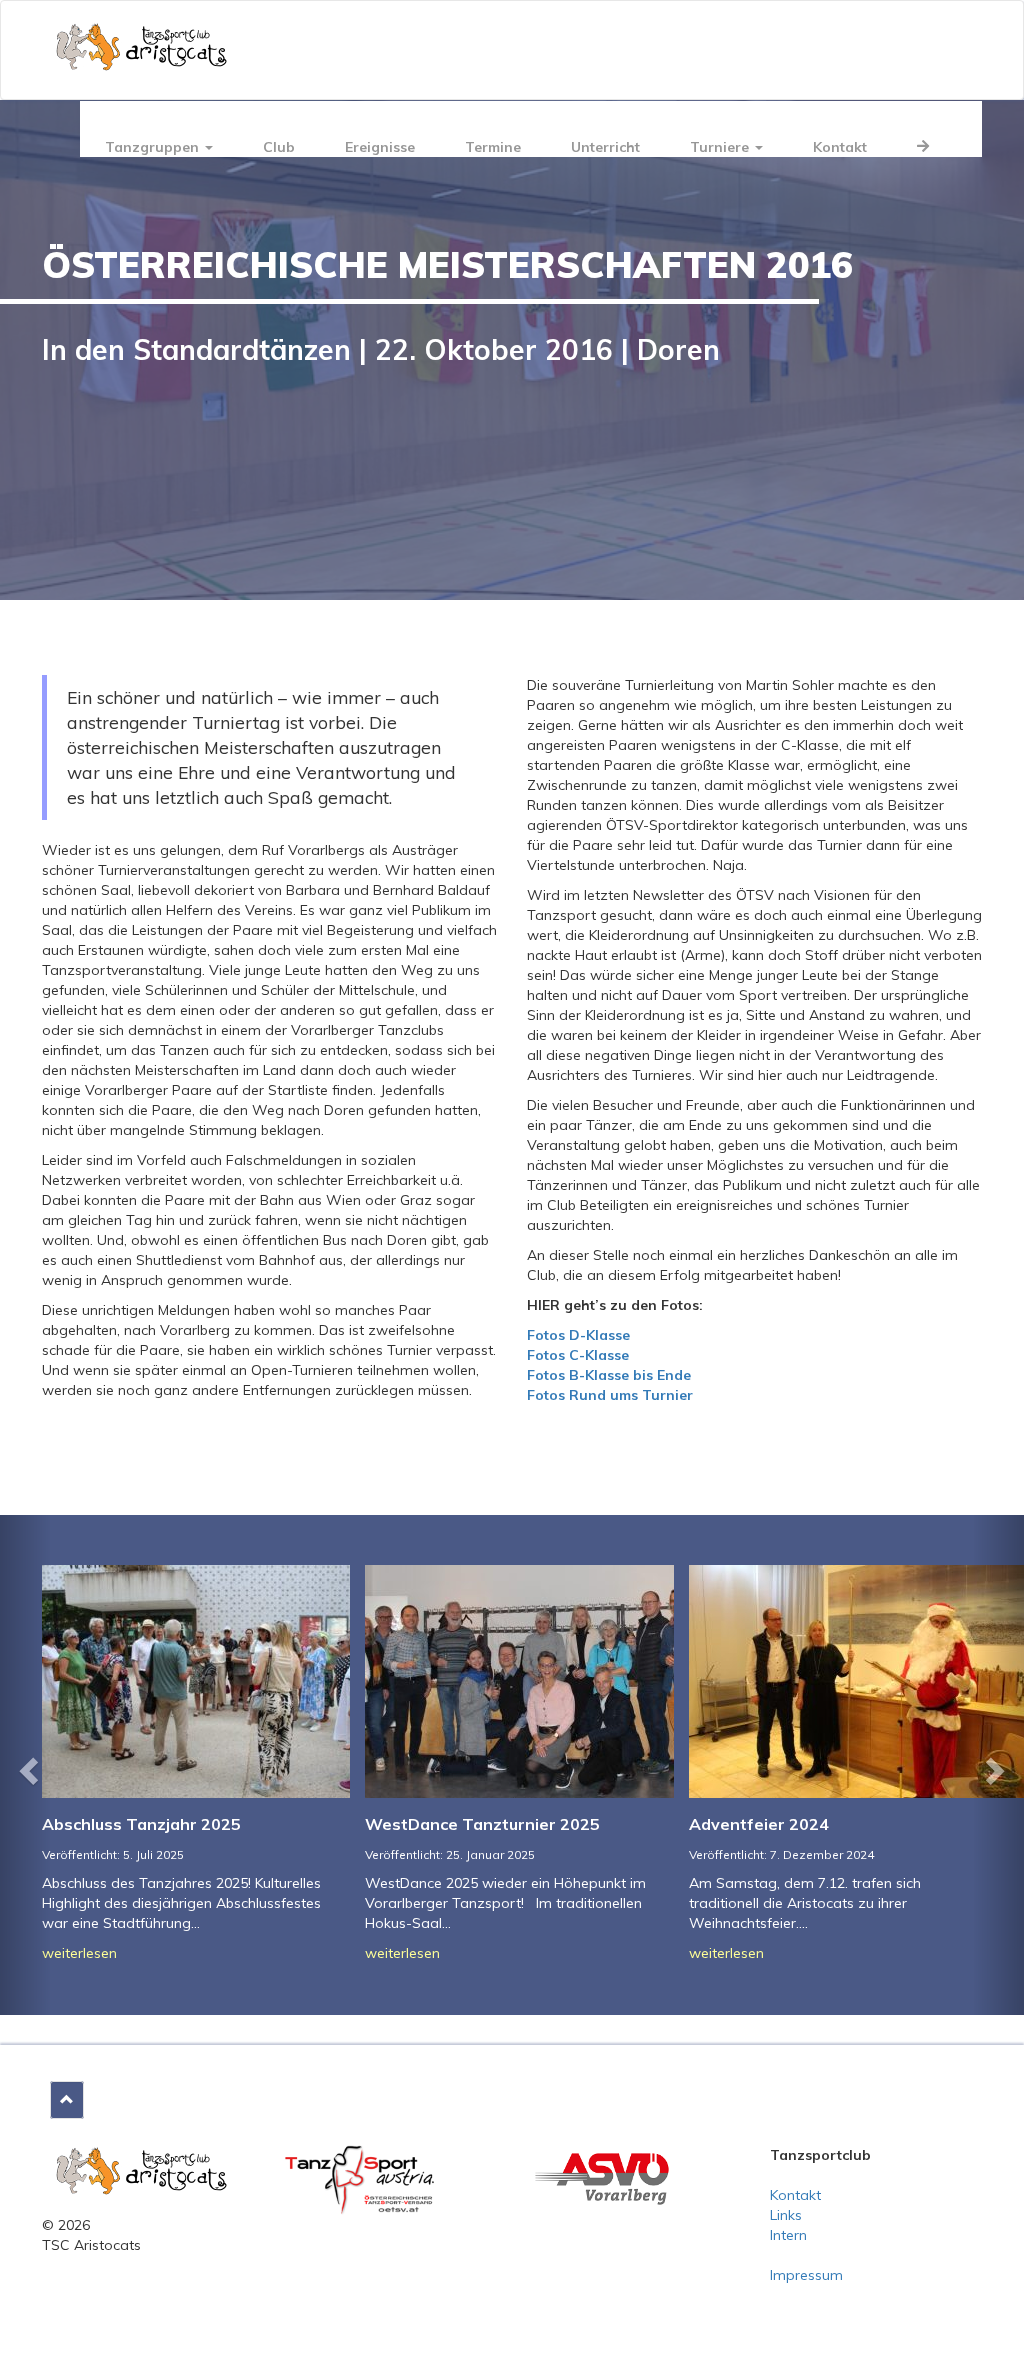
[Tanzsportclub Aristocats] (142, 2169)
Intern (788, 2235)
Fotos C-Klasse (578, 1355)
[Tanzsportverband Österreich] (360, 2179)
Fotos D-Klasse (578, 1335)
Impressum (806, 2275)
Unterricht (605, 147)
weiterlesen (79, 1953)
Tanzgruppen (154, 147)
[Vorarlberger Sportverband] (602, 2177)
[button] (25, 1765)
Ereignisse (380, 147)
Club (279, 147)
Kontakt (840, 147)
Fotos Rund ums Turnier (610, 1395)
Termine (493, 147)
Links (786, 2215)
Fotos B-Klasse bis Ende (609, 1375)
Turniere (721, 147)
